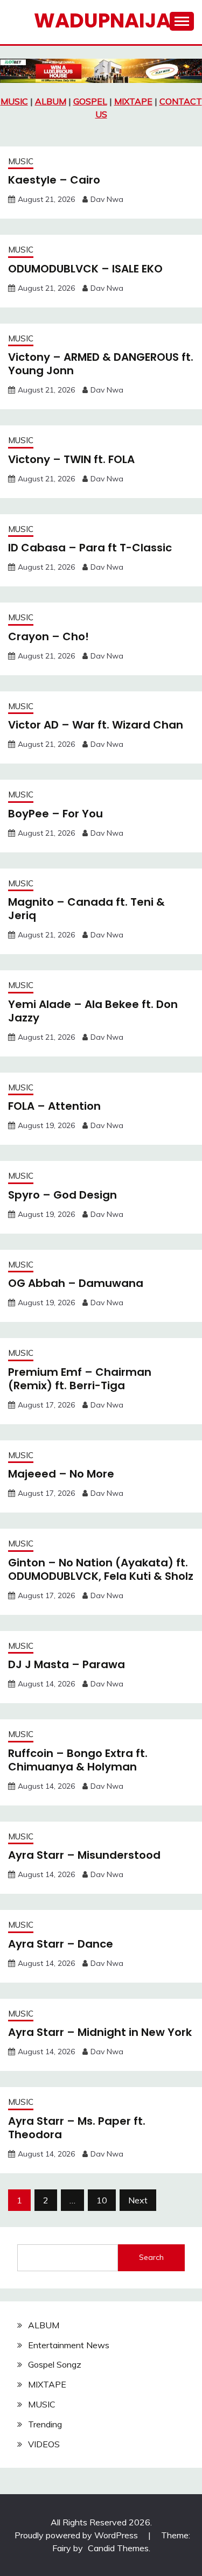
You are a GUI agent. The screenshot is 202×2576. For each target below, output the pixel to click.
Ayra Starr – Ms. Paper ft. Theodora (77, 2128)
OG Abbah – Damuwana (76, 1283)
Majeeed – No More (61, 1474)
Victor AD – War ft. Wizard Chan (96, 725)
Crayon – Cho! (48, 636)
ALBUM (51, 101)
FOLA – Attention (54, 1106)
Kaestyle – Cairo (54, 180)
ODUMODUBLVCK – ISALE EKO (85, 269)
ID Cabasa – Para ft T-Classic (90, 548)
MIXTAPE (133, 101)
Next (138, 2200)
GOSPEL (90, 101)
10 (102, 2200)
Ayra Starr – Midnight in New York (100, 2032)
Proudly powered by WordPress (77, 2535)
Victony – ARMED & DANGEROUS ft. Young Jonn (101, 364)
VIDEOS (44, 2444)
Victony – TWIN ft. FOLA (71, 459)
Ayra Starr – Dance (61, 1944)
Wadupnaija (102, 20)
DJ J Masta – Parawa (67, 1664)
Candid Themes (118, 2548)
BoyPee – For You (55, 814)
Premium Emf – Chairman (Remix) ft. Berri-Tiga (80, 1379)
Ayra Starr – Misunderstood (84, 1855)
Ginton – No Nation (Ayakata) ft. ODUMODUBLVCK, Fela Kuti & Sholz (101, 1569)
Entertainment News (69, 2345)
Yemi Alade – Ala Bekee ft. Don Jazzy (93, 1011)
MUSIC (14, 101)
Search (151, 2257)
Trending (45, 2424)
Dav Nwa (107, 199)
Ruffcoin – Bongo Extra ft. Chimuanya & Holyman (78, 1760)
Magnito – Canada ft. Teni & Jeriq (86, 909)
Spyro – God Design (62, 1195)
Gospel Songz (55, 2364)
